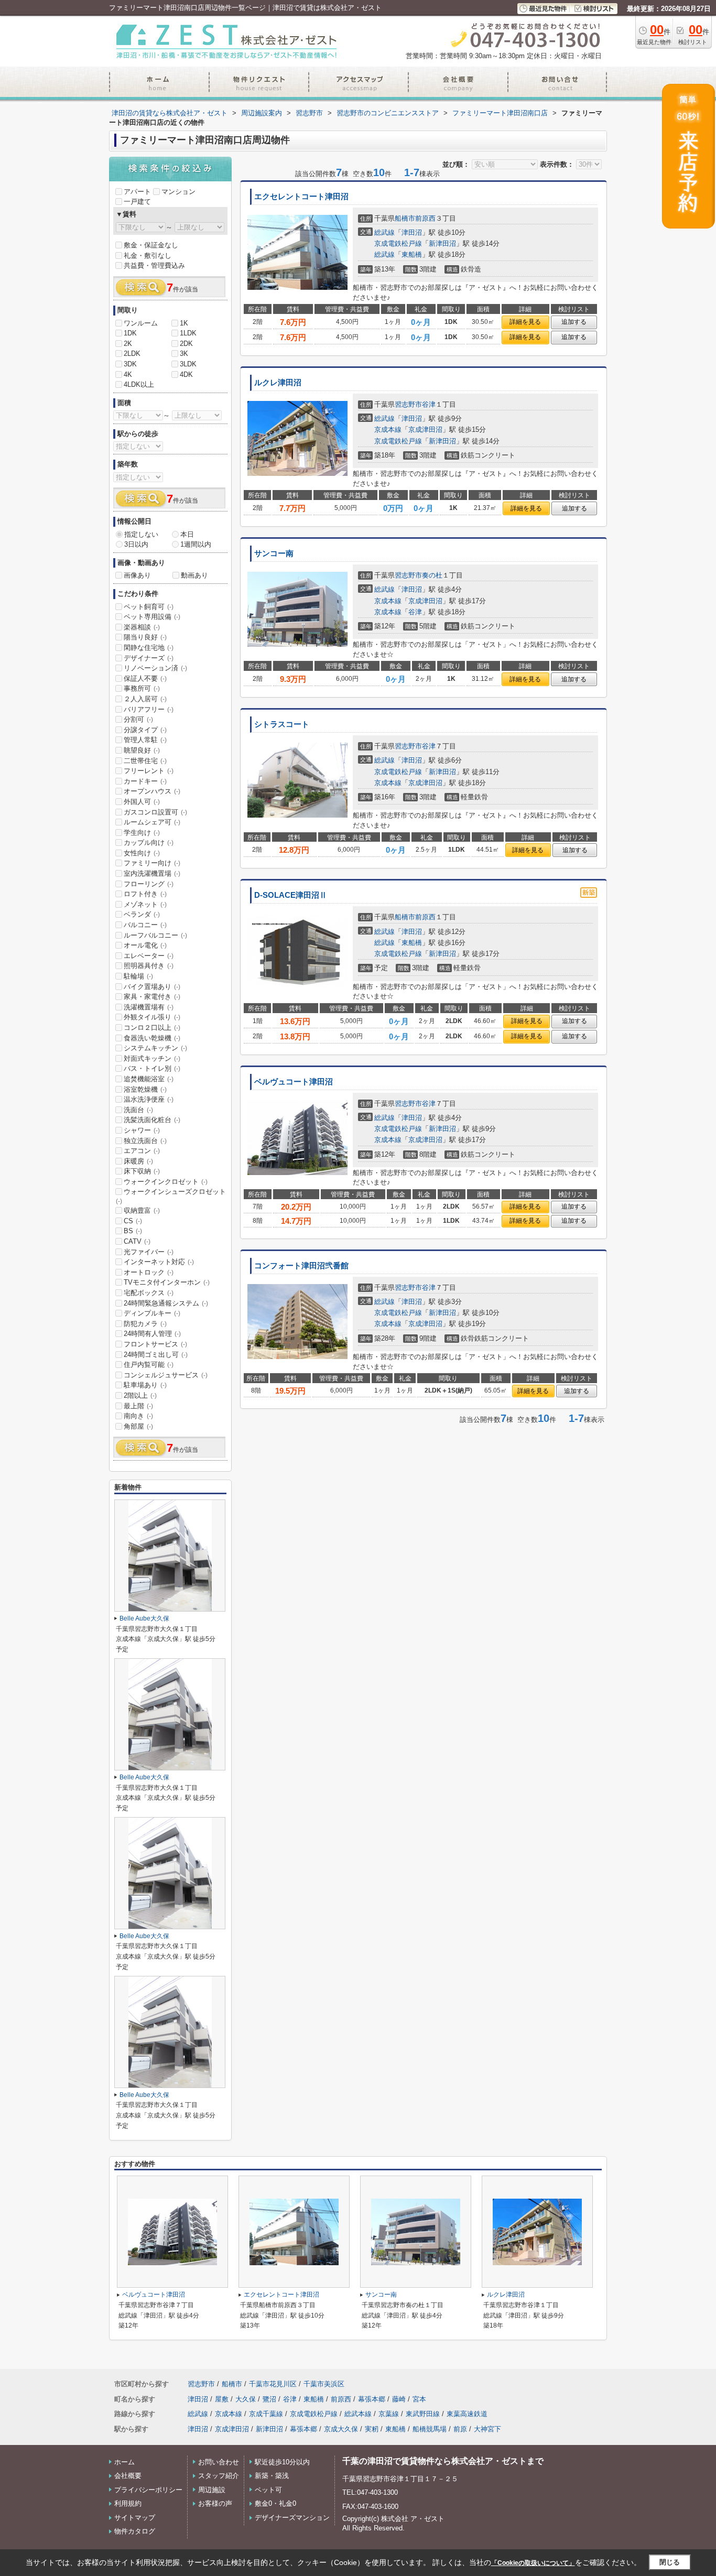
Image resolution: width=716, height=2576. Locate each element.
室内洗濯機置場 (152, 873)
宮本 (419, 2399)
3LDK (188, 364)
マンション (178, 192)
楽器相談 (142, 627)
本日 (187, 534)
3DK (130, 364)
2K (128, 344)
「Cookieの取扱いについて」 (533, 2563)
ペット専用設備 (152, 617)
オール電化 (145, 945)
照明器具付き (149, 966)
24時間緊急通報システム (166, 1303)
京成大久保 (341, 2429)
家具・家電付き (152, 997)
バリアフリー (149, 709)
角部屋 (138, 1426)
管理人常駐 (145, 740)
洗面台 (138, 1110)
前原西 (425, 218)
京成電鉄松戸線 (398, 243)
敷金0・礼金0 (275, 2503)
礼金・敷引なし (148, 256)
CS (133, 1221)
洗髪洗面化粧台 (152, 1120)
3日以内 (136, 544)
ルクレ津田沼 (278, 383)
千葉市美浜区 (324, 2384)
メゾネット (145, 904)
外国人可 (142, 802)
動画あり (194, 575)
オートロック (149, 1272)
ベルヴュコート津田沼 (294, 1082)
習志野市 (408, 404)
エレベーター (149, 956)
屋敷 (222, 2399)
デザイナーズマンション (292, 2518)
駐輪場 (138, 976)
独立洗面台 (145, 1141)
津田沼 (412, 232)
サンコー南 (274, 553)
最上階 (138, 1406)
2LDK (132, 354)
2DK (186, 344)
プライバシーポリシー (148, 2490)
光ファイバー (149, 1252)
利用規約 (128, 2503)
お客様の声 (215, 2503)
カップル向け (149, 843)
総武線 (384, 232)
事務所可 (142, 688)
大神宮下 (487, 2429)
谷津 (429, 404)
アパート (137, 192)
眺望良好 (142, 750)
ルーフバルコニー (155, 935)
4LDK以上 (139, 384)
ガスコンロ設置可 (155, 812)
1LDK (188, 333)
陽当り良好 (145, 637)
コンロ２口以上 (152, 1028)
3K (184, 354)
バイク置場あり (152, 987)
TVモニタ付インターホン (167, 1282)
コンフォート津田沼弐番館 (301, 1266)
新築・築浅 (272, 2476)
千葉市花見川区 (273, 2384)
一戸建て (137, 202)
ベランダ (142, 914)
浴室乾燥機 (145, 1089)
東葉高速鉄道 (467, 2414)
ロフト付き (145, 894)
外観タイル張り (152, 1017)
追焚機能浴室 (149, 1079)
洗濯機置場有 (149, 1007)
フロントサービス (155, 1344)
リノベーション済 (155, 668)
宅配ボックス (149, 1293)
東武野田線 (423, 2414)
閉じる (670, 2562)
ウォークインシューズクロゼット (171, 1196)
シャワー (142, 1130)
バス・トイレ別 (152, 1068)
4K (128, 374)
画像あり (137, 575)
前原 (460, 2429)
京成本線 (388, 430)
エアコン (142, 1151)
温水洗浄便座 (149, 1099)
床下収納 (142, 1171)
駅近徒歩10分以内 (282, 2462)
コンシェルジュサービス (166, 1375)
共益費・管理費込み (154, 265)
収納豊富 (142, 1210)
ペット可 (268, 2490)
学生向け (142, 833)
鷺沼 (269, 2399)
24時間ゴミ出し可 (156, 1355)
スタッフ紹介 (219, 2476)
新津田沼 (442, 243)
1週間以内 (196, 544)
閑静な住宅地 (149, 648)
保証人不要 (145, 678)
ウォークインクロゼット (166, 1182)
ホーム (124, 2462)
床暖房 (138, 1161)
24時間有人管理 (152, 1334)
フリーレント (149, 771)
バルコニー (145, 925)
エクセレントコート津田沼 (301, 197)
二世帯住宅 (145, 761)
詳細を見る (525, 322)
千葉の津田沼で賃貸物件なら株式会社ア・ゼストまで (443, 2461)
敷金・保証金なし (151, 245)
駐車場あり (145, 1385)
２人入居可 (145, 699)
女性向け (142, 853)
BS (133, 1231)
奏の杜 (432, 575)
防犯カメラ (145, 1324)
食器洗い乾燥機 (152, 1038)
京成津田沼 (425, 430)
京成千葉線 (266, 2414)
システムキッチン (155, 1048)
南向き (138, 1416)
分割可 (138, 719)
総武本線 (358, 2414)
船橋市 (405, 218)
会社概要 (128, 2476)
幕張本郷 (372, 2399)
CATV (137, 1241)
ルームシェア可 (152, 822)
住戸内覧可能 (149, 1365)
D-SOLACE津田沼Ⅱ (291, 895)
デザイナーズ (149, 658)
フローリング (149, 884)
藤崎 (399, 2399)
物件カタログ (135, 2531)
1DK (130, 333)
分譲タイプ (145, 730)
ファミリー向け (152, 863)
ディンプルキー (152, 1313)
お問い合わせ (219, 2462)
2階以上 (140, 1395)
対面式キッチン (152, 1058)
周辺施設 (212, 2490)
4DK (186, 374)
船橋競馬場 (430, 2429)
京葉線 (389, 2414)
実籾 (372, 2429)
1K (184, 323)
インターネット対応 (159, 1262)
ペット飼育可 (149, 607)
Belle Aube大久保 (144, 1618)
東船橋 (412, 254)
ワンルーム (141, 323)
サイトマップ (135, 2518)
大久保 (246, 2399)
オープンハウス (152, 791)
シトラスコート (282, 724)
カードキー (145, 781)
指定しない (141, 534)
